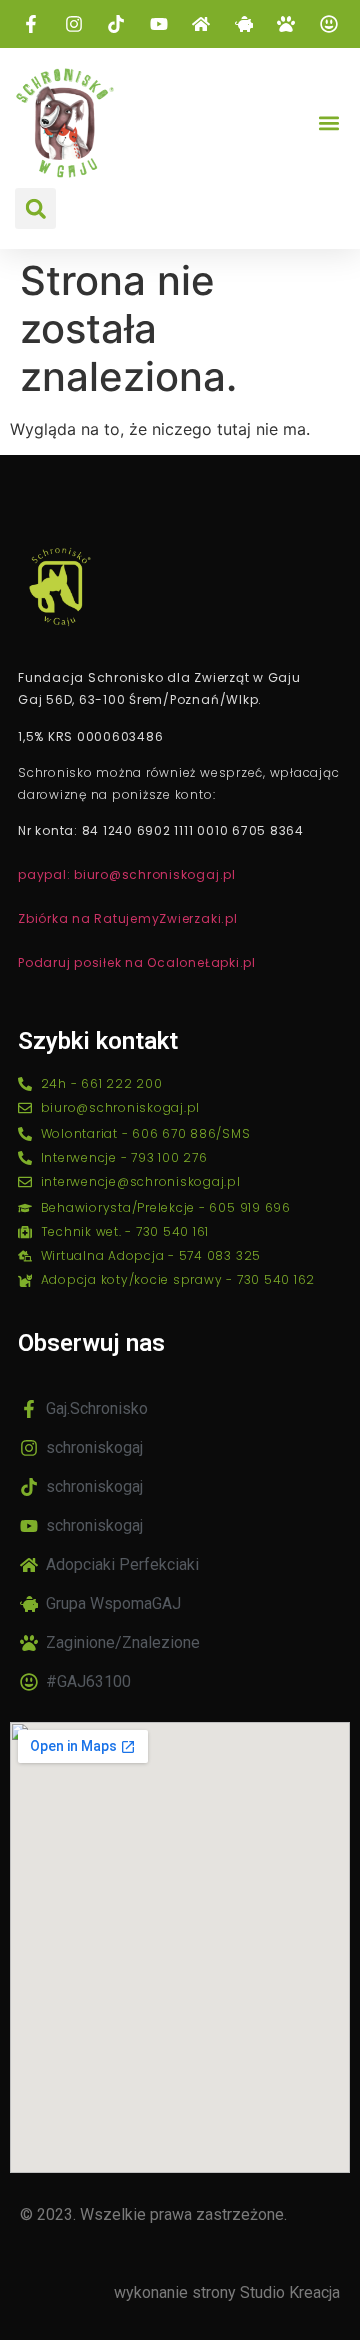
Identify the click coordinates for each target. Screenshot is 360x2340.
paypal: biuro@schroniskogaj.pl (127, 874)
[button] (328, 123)
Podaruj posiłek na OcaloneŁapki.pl (137, 962)
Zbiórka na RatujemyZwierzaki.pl (128, 918)
